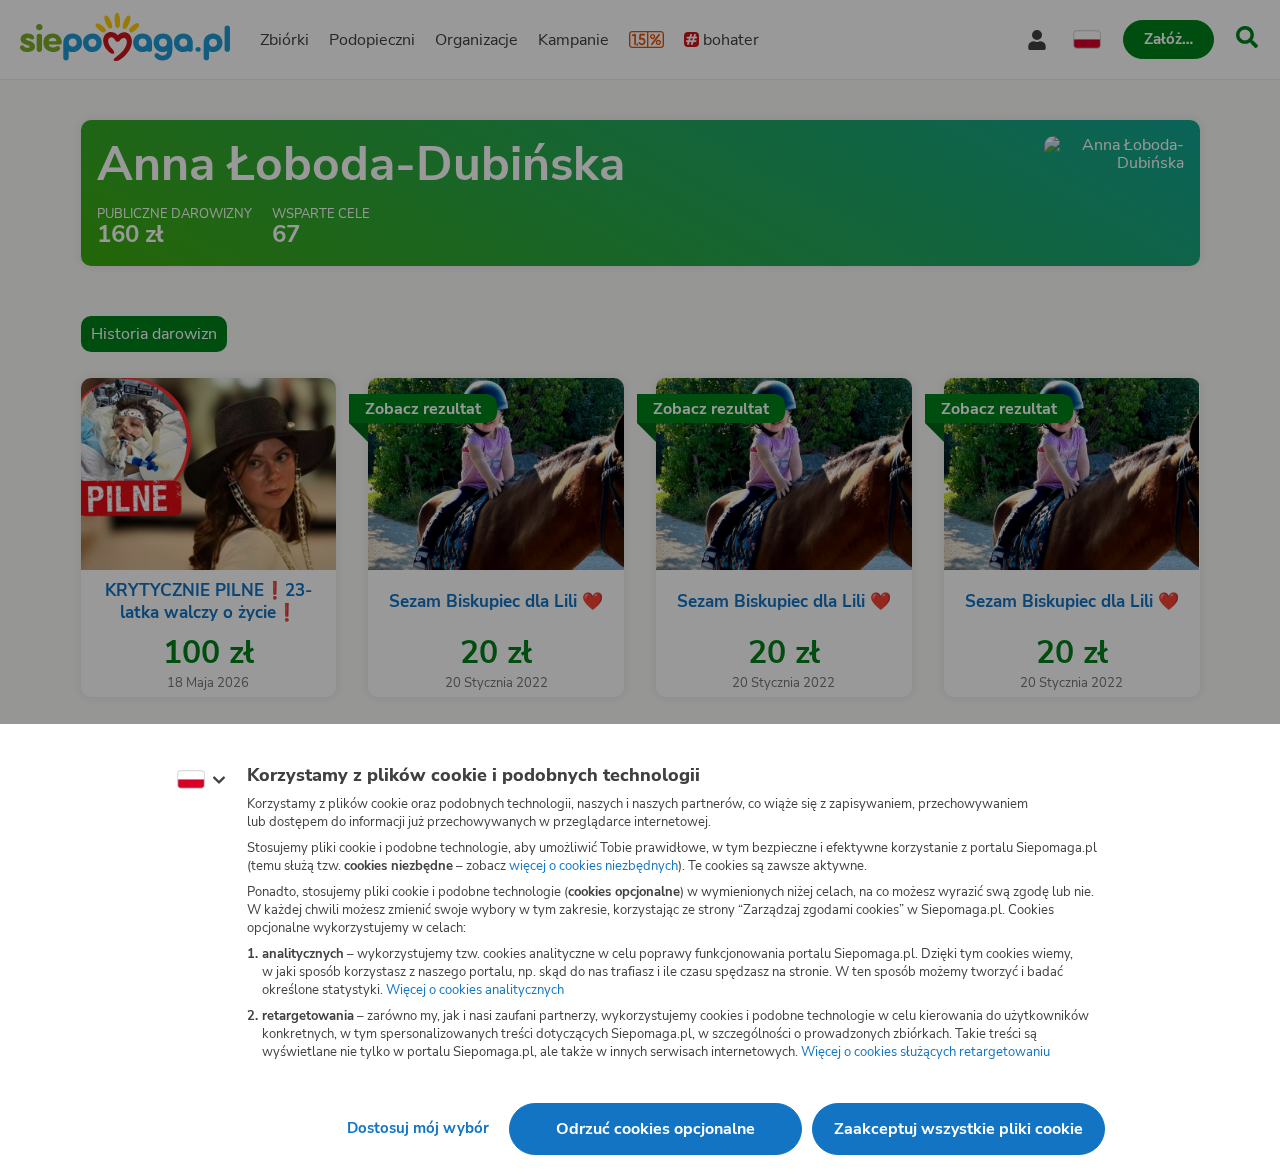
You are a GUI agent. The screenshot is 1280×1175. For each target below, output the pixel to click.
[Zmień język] (201, 780)
